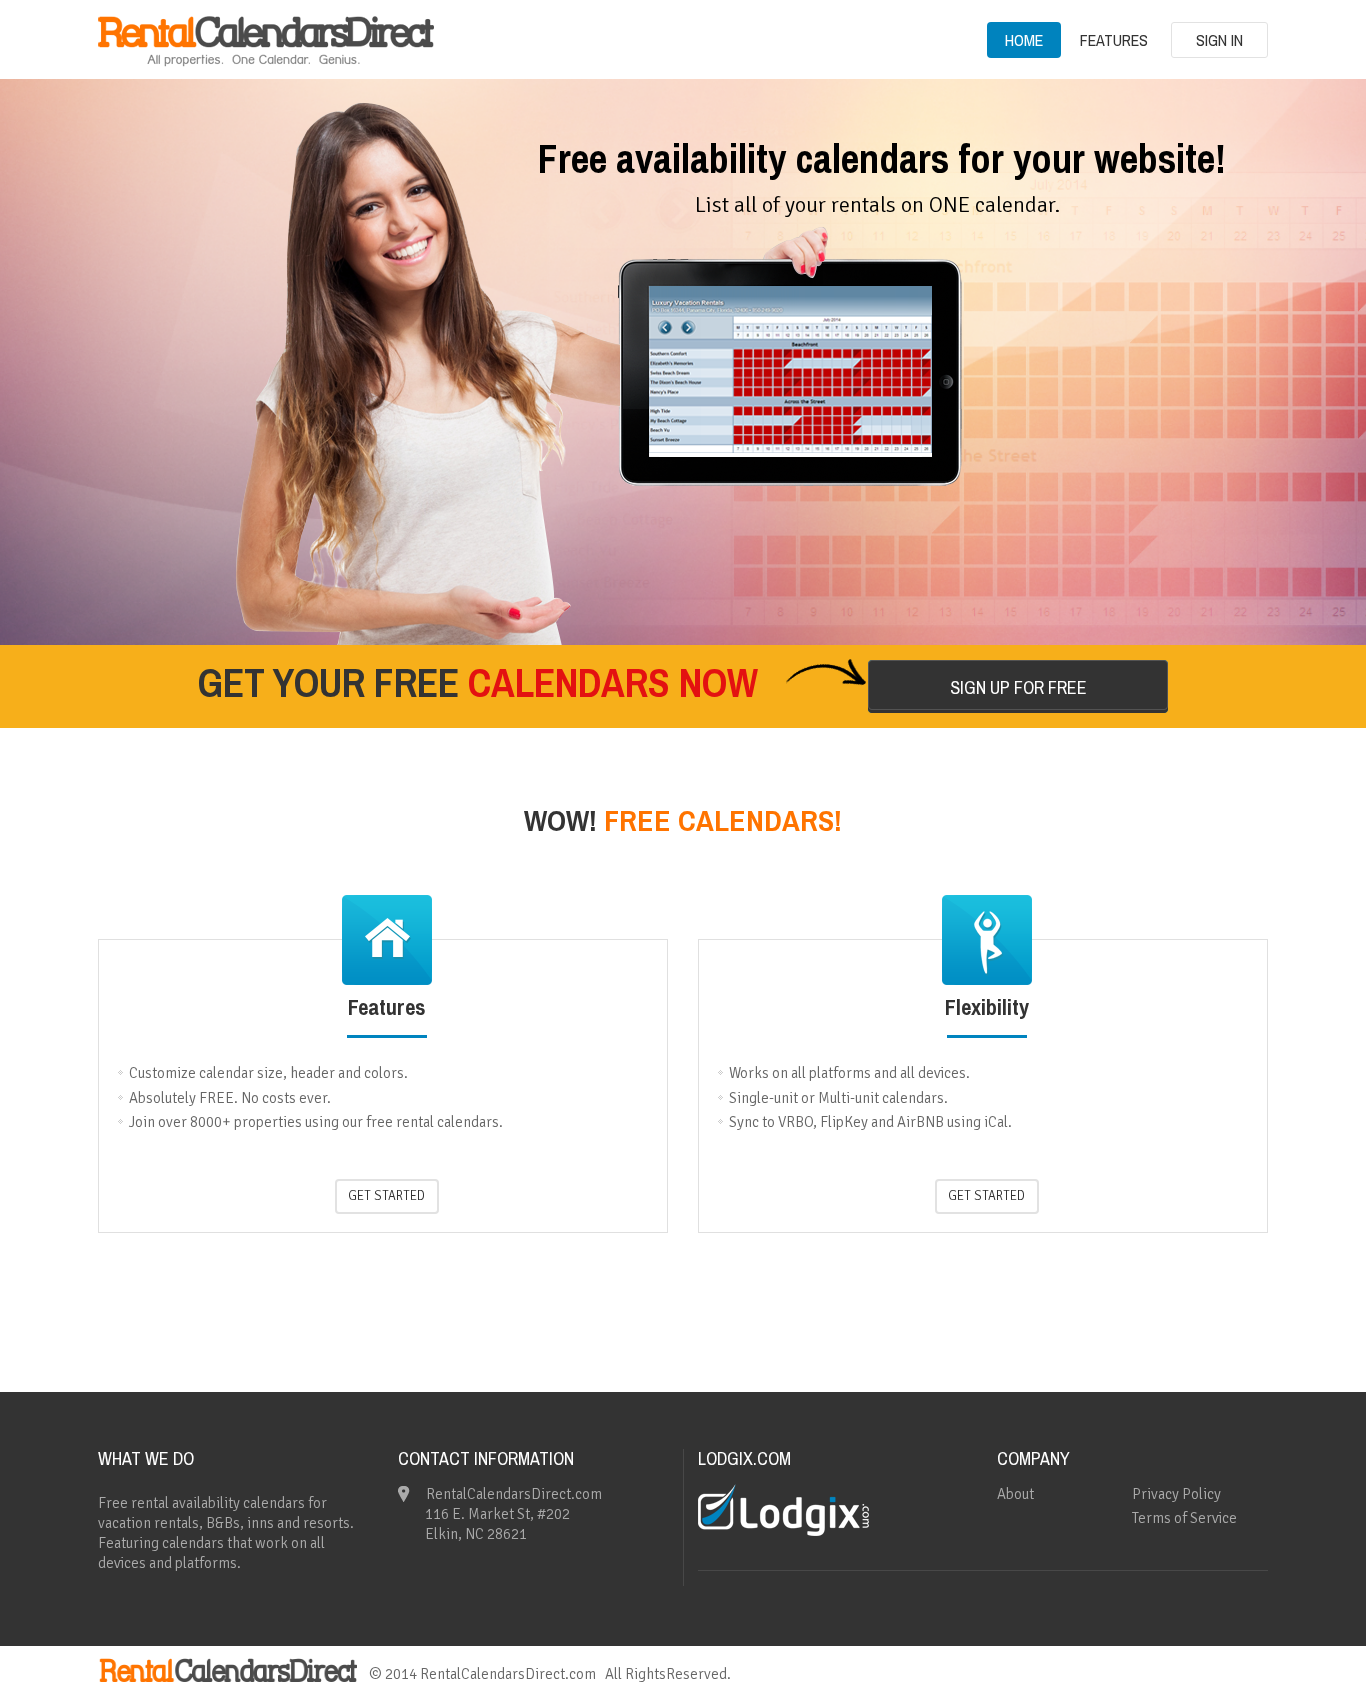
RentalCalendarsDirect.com (508, 1674)
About (1015, 1494)
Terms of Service (1184, 1518)
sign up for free (1018, 687)
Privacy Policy (1176, 1494)
